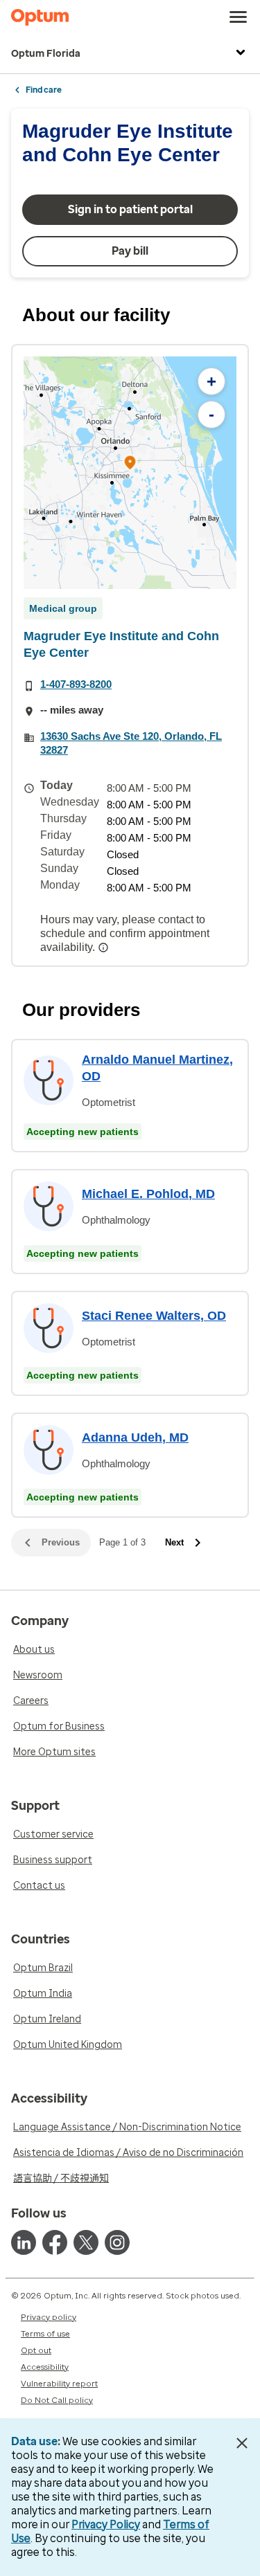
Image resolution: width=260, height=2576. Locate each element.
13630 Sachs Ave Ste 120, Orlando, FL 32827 (131, 743)
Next (174, 1542)
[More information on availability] (105, 947)
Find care (44, 90)
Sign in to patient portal (130, 209)
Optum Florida (46, 54)
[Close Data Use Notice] (242, 2443)
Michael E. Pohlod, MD (148, 1194)
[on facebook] (55, 2242)
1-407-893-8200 (76, 684)
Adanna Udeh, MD (135, 1437)
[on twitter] (86, 2242)
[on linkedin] (24, 2242)
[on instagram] (117, 2242)
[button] (130, 465)
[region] (130, 473)
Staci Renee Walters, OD (154, 1316)
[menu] (239, 17)
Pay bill (130, 251)
